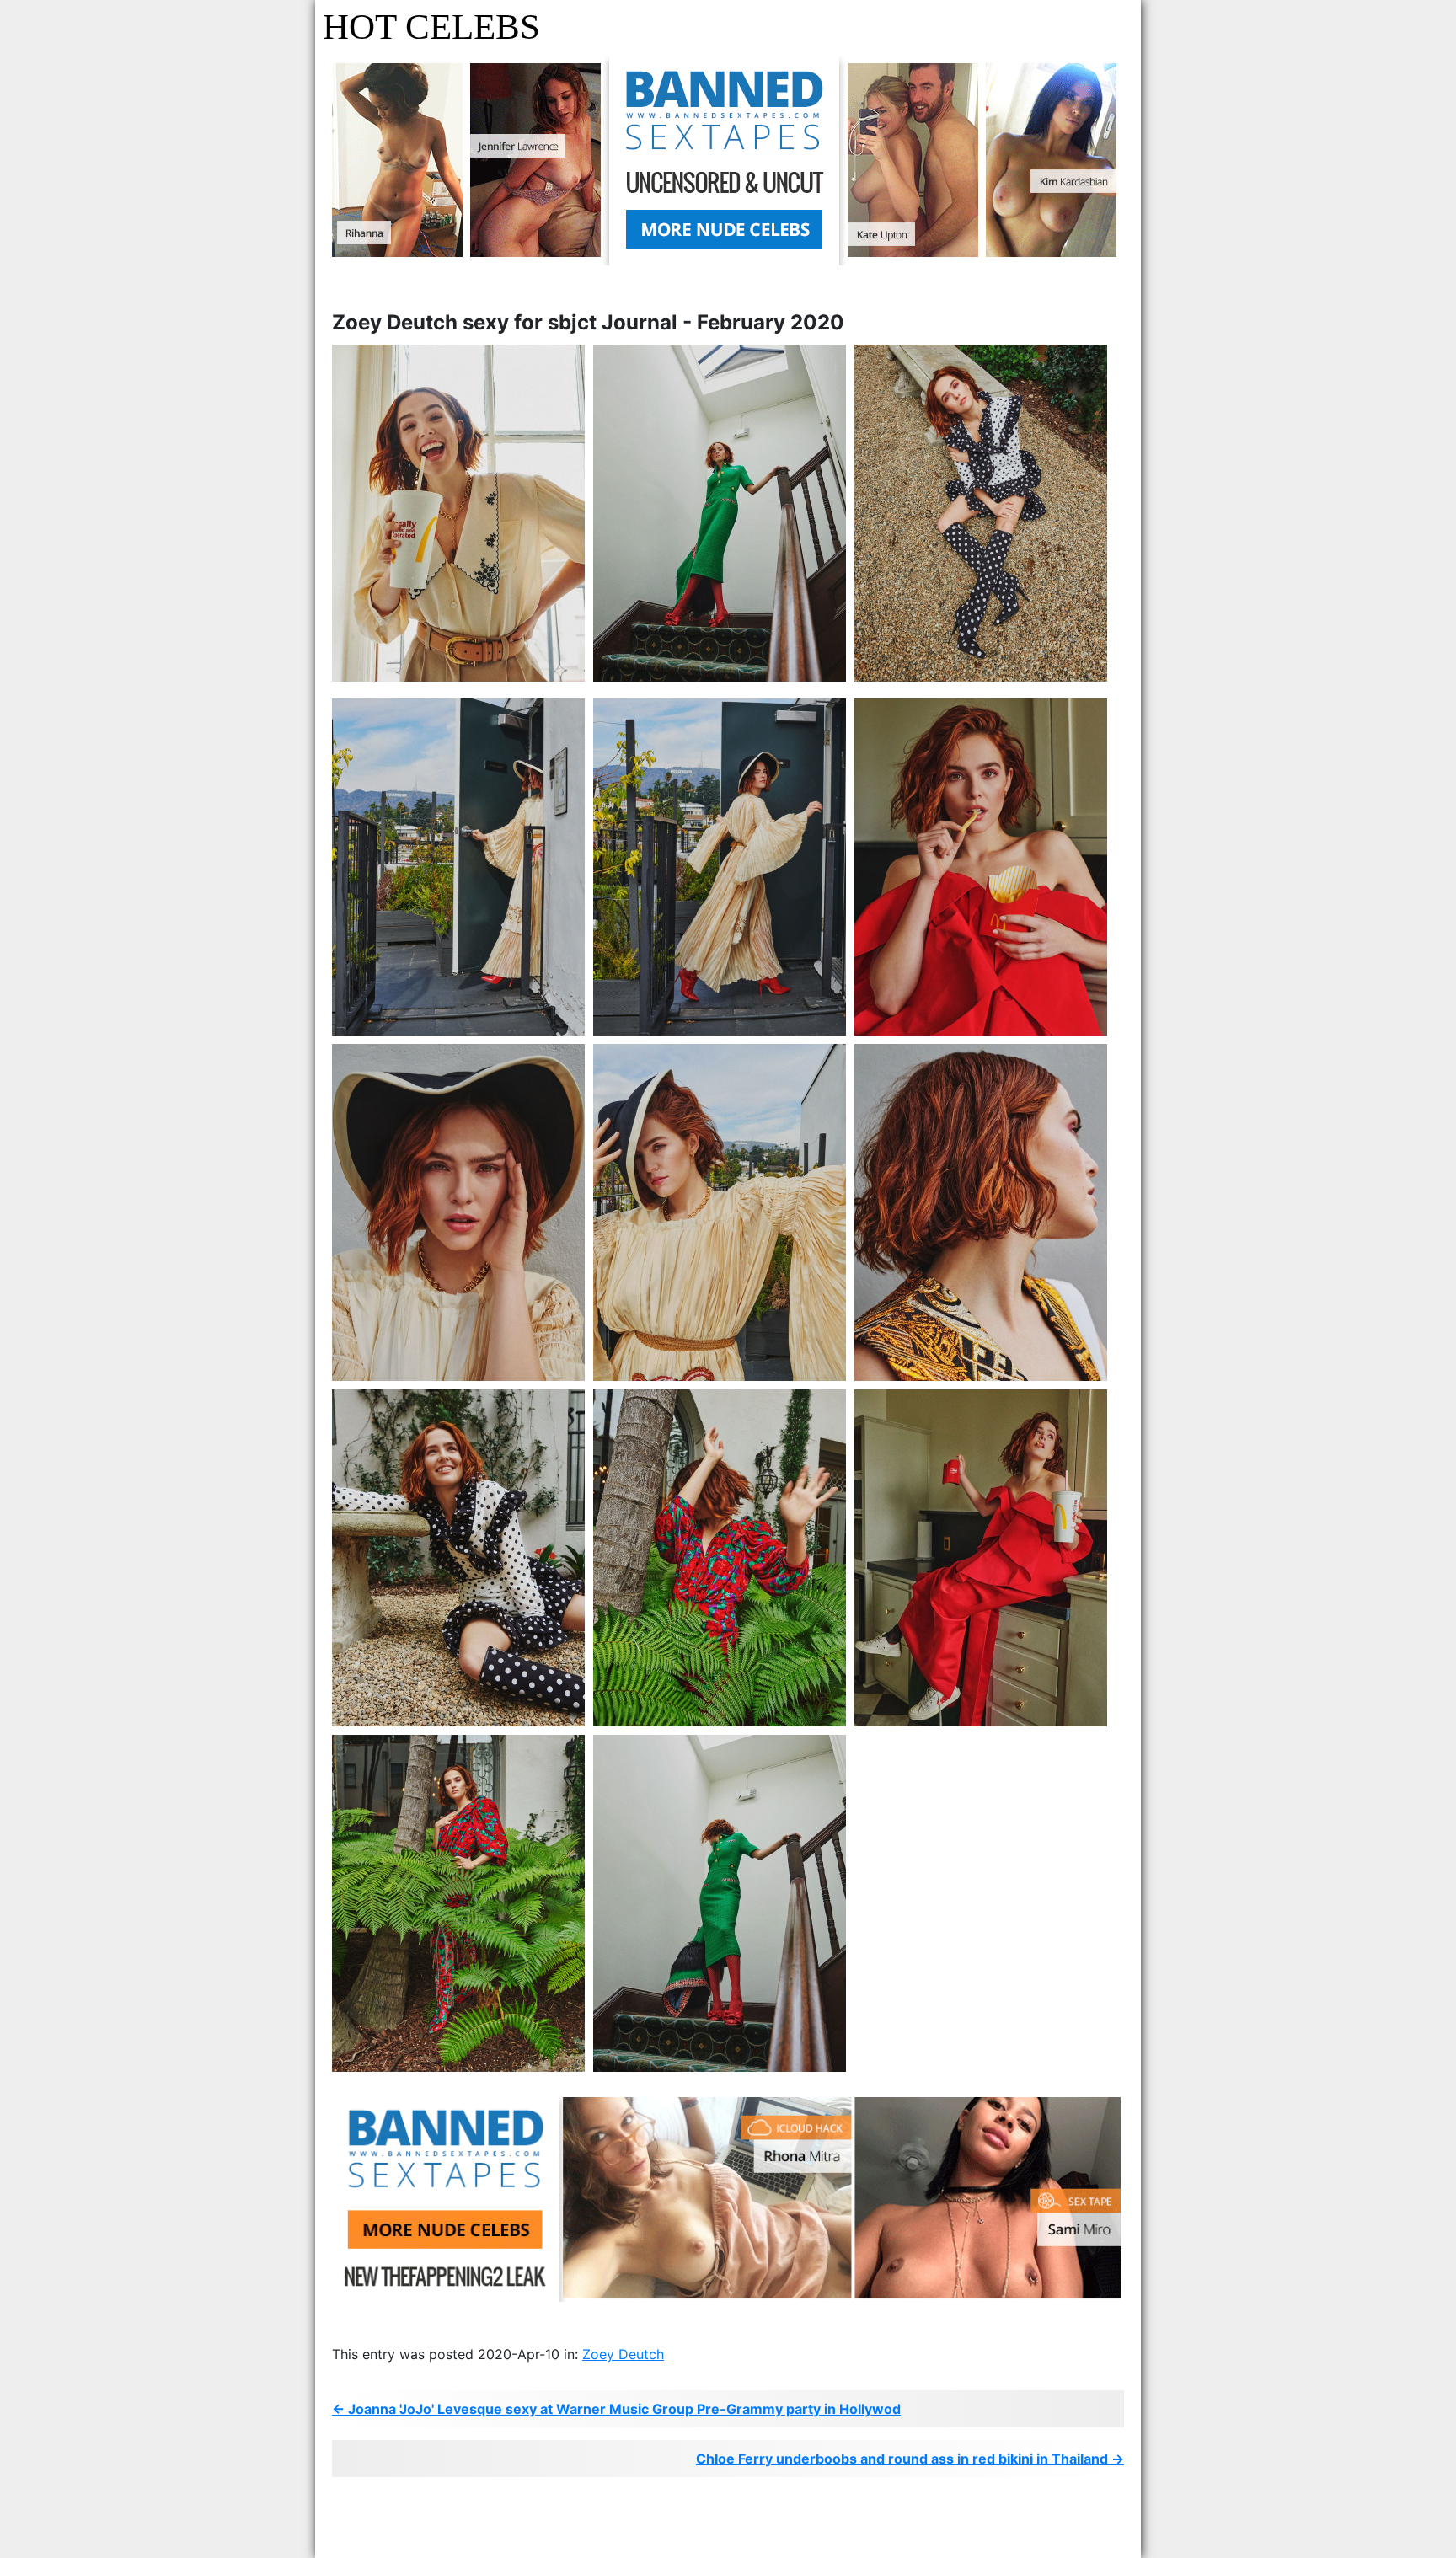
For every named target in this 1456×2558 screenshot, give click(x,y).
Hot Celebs (431, 27)
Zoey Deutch (623, 2354)
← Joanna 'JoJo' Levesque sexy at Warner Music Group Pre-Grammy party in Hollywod (616, 2409)
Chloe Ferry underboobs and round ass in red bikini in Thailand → (910, 2459)
